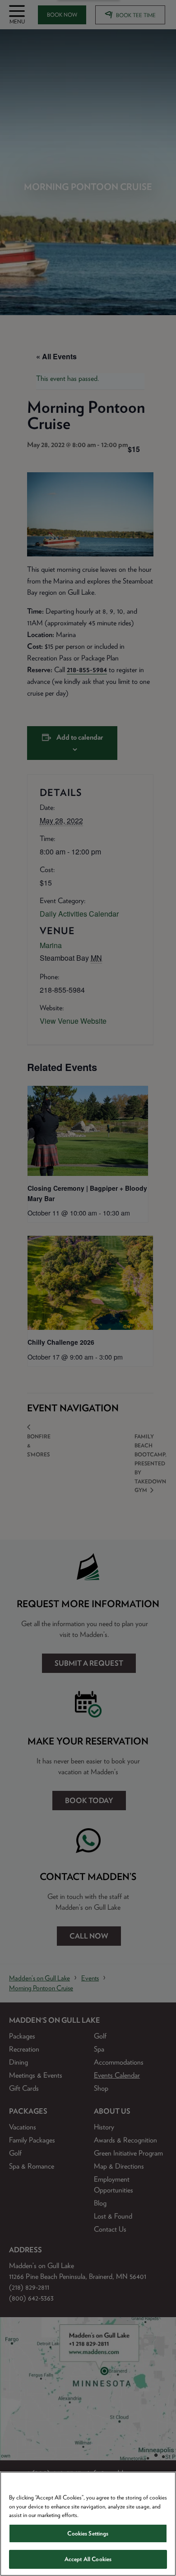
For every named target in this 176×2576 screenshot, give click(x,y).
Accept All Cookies (88, 2559)
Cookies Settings (88, 2533)
